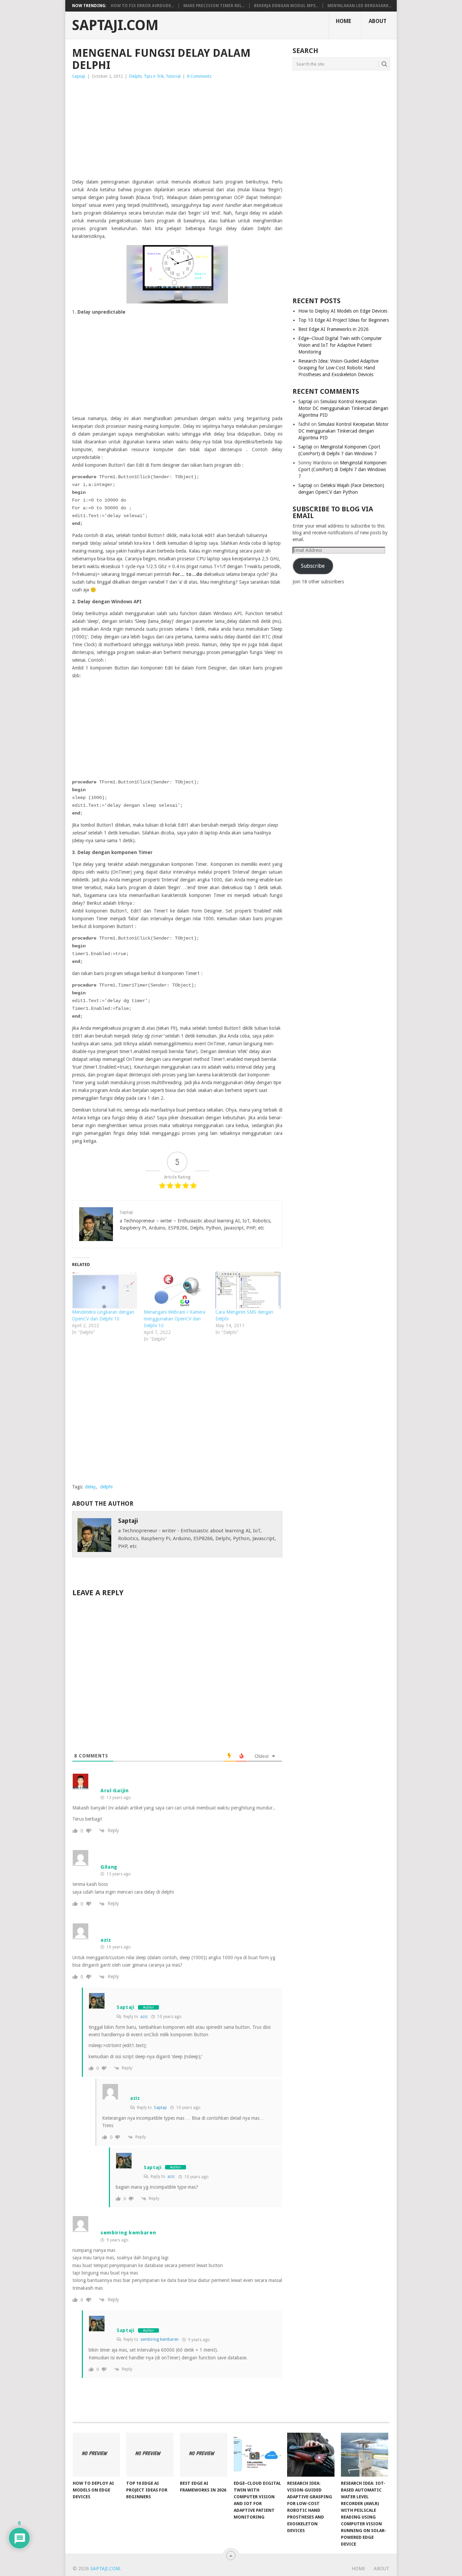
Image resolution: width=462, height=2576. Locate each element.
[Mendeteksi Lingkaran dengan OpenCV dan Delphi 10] (105, 1290)
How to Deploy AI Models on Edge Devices (343, 311)
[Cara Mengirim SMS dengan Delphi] (248, 1290)
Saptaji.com (115, 25)
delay (90, 1487)
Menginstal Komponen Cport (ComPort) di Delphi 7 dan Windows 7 (342, 469)
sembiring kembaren (159, 2339)
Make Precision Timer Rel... (214, 6)
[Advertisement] (177, 131)
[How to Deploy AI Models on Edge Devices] (96, 2455)
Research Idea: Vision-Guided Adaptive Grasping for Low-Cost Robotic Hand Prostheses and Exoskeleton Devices (338, 368)
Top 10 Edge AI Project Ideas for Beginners (344, 320)
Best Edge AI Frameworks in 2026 (333, 329)
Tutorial (173, 76)
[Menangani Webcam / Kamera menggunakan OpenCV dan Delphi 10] (176, 1290)
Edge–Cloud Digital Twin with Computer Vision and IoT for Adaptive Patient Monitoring (340, 345)
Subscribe (313, 566)
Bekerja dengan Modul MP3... (286, 6)
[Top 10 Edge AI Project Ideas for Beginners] (150, 2455)
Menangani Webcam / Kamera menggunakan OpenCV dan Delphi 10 (175, 1319)
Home (343, 21)
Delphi (135, 76)
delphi (106, 1487)
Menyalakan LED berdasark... (360, 6)
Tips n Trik (154, 76)
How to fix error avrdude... (142, 6)
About (378, 21)
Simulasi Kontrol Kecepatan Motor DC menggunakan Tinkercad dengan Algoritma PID (343, 408)
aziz (144, 2017)
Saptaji (79, 76)
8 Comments (199, 76)
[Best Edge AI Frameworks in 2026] (204, 2455)
